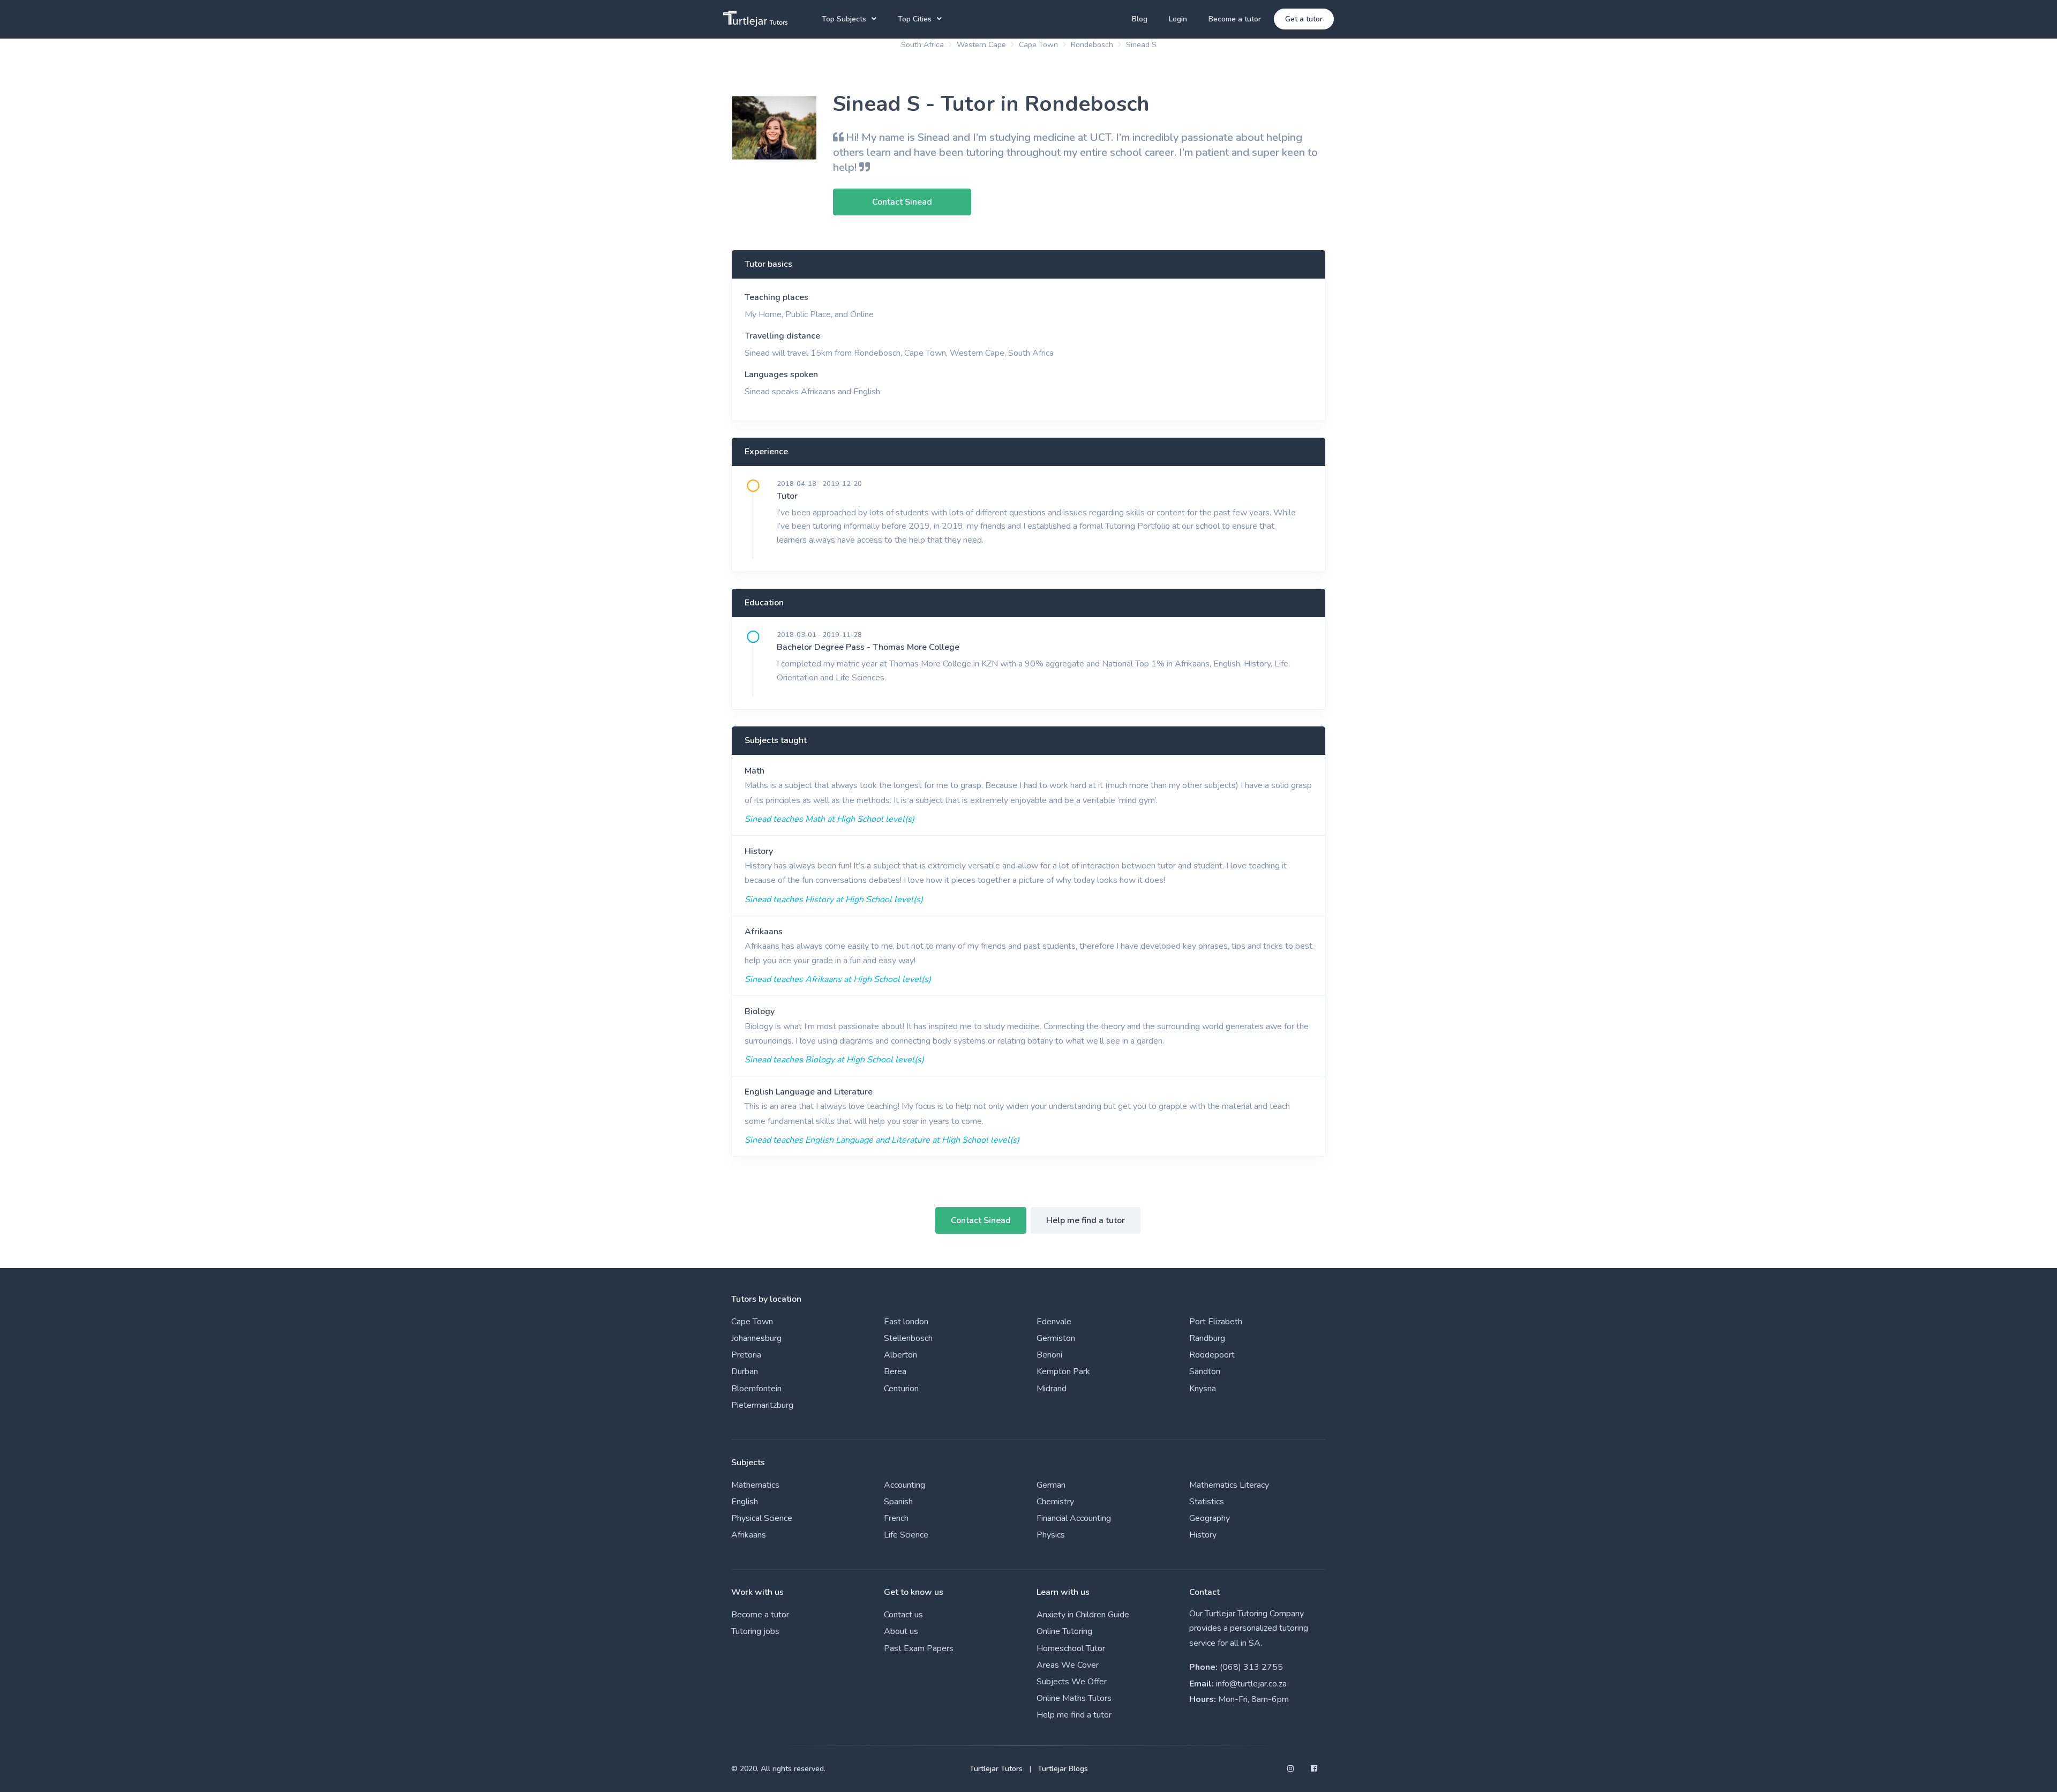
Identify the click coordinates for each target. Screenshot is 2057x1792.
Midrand (1052, 1389)
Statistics (1207, 1502)
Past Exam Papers (919, 1648)
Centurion (901, 1389)
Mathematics (755, 1485)
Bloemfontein (756, 1389)
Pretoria (746, 1355)
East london (906, 1322)
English (745, 1502)
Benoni (1049, 1355)
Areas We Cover (1068, 1665)
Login (1178, 19)
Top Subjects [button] (844, 19)
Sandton (1205, 1371)
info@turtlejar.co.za (1251, 1684)
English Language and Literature (809, 1092)
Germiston (1056, 1338)
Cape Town (1038, 45)
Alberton (900, 1355)
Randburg (1207, 1338)
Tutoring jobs (755, 1631)
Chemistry (1055, 1502)
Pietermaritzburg (762, 1405)
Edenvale (1054, 1322)
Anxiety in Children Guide (1083, 1615)
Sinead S (1141, 45)
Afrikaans (764, 932)
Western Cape (981, 45)
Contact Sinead (981, 1220)
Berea (895, 1371)
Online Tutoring (1064, 1631)
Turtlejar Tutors (996, 1769)
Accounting (904, 1485)
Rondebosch (1092, 45)
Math (755, 771)
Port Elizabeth (1216, 1322)
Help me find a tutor (1086, 1220)
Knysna (1203, 1389)
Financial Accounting (1074, 1518)
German (1051, 1485)
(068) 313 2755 (1251, 1667)
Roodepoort (1212, 1355)
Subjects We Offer (1072, 1682)
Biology (760, 1011)
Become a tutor (1235, 19)
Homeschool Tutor (1071, 1648)
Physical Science (762, 1518)
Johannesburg (756, 1338)
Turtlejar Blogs (1063, 1769)
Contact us (903, 1615)
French (896, 1518)
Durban (745, 1371)
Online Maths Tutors (1074, 1698)
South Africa (922, 45)
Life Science (906, 1535)
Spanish (898, 1502)
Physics (1051, 1535)
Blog (1140, 19)
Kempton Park (1063, 1371)
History (759, 851)
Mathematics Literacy (1229, 1485)
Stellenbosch (908, 1338)
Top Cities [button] (915, 19)
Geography (1210, 1518)
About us (901, 1631)
